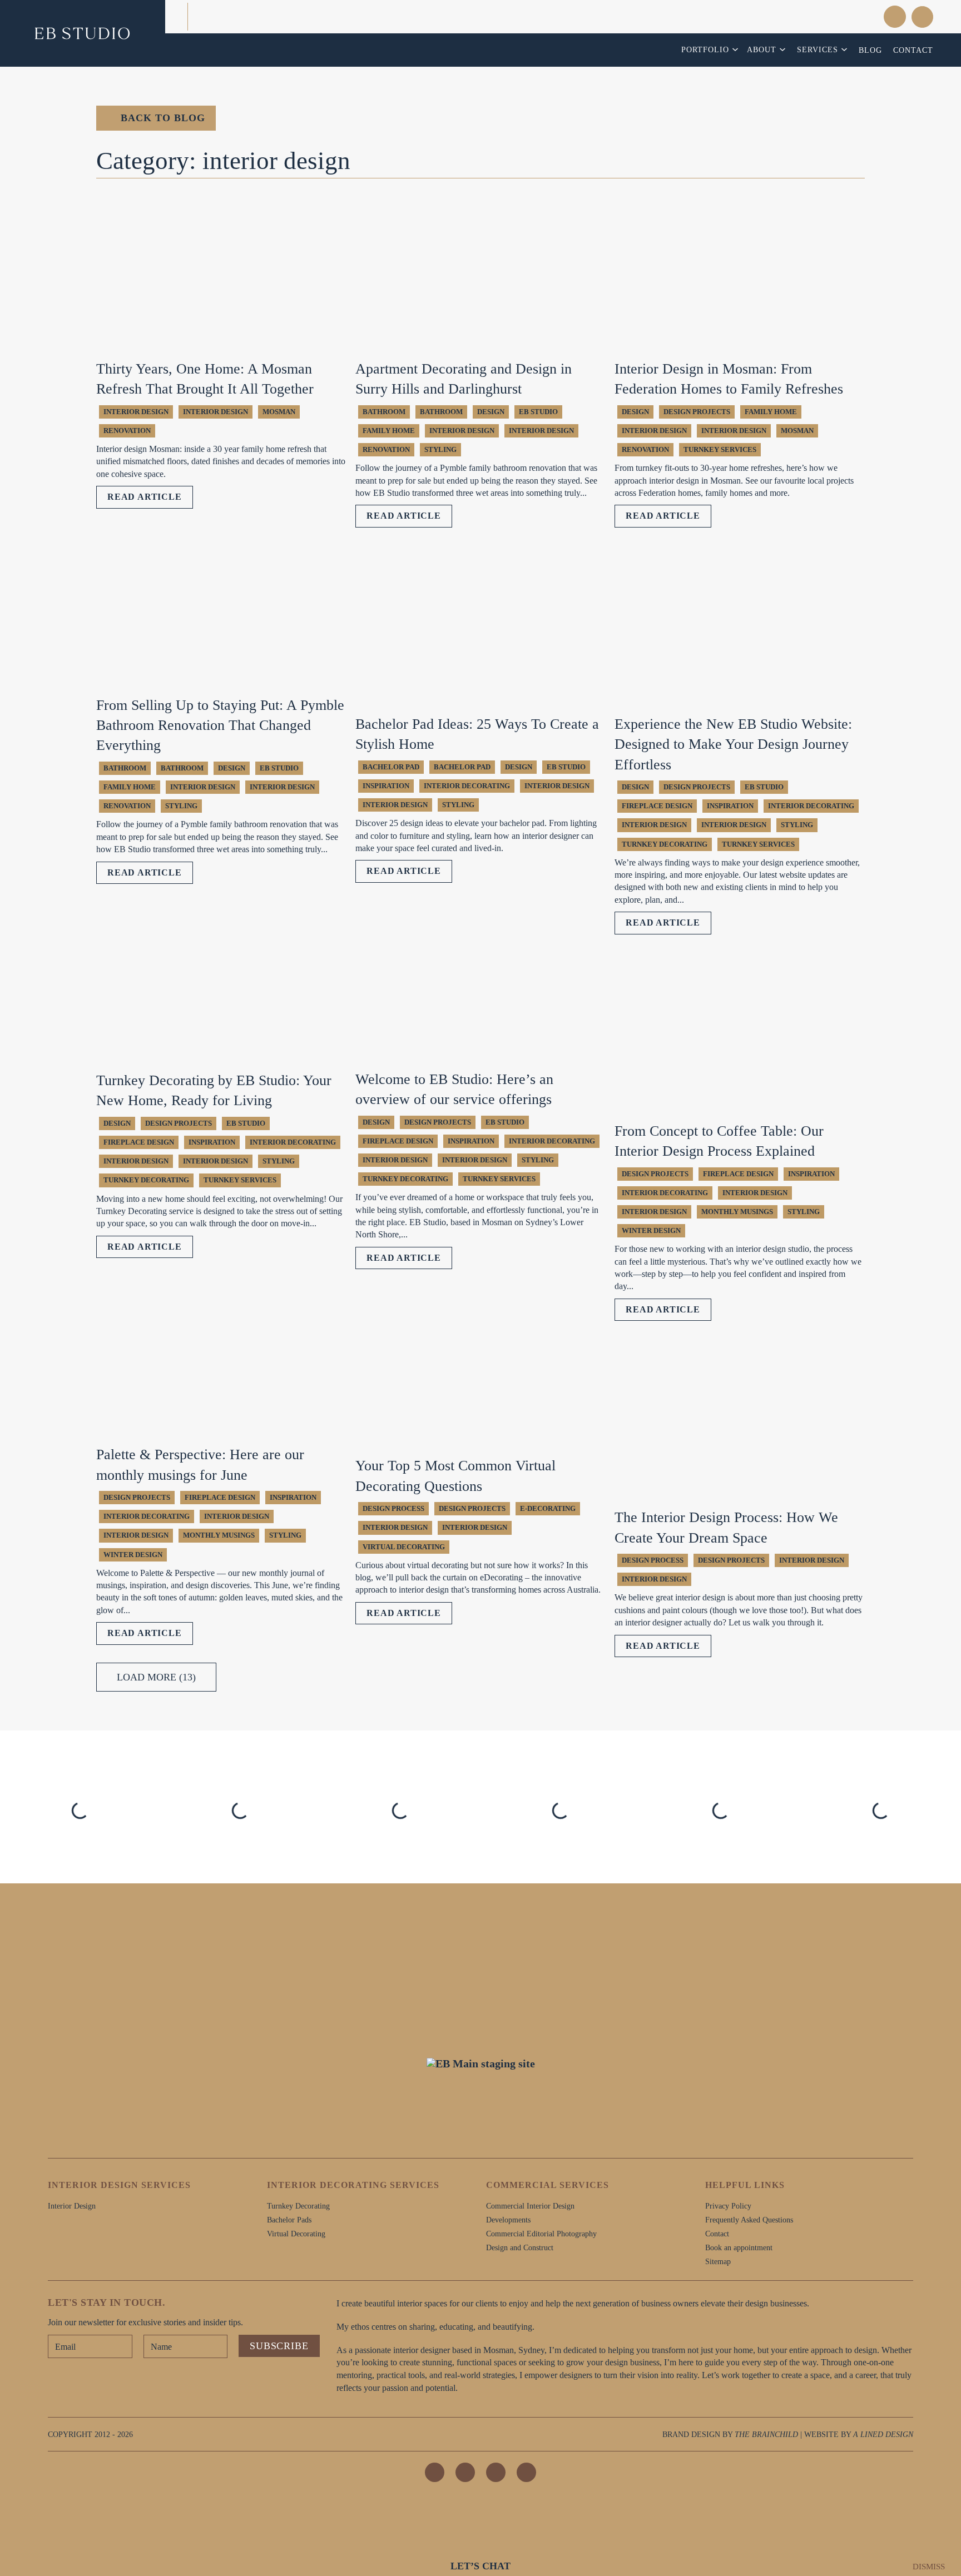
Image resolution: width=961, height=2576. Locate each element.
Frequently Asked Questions (749, 2220)
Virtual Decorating (296, 2234)
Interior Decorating (467, 786)
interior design (216, 412)
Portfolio (705, 49)
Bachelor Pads (289, 2220)
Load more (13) (156, 1677)
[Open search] (922, 17)
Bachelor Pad (391, 767)
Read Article (145, 497)
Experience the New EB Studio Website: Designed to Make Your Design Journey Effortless (733, 744)
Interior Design (136, 412)
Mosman (279, 412)
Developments (508, 2220)
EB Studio (538, 412)
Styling (440, 449)
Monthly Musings (737, 1212)
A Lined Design (883, 2434)
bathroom (384, 412)
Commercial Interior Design (530, 2206)
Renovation (127, 431)
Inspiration (386, 786)
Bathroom (441, 412)
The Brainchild (766, 2434)
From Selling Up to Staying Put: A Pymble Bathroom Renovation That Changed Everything (220, 725)
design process (393, 1508)
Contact (913, 50)
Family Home (389, 431)
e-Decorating (548, 1508)
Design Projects (697, 412)
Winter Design (651, 1230)
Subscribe (279, 2346)
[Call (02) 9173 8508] (846, 16)
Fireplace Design (657, 806)
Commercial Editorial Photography (541, 2234)
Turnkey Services (720, 449)
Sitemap (718, 2261)
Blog (870, 50)
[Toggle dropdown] (737, 49)
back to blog (163, 118)
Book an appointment (739, 2247)
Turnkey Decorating (665, 844)
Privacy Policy (728, 2206)
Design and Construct (520, 2247)
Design (491, 412)
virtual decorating (404, 1547)
